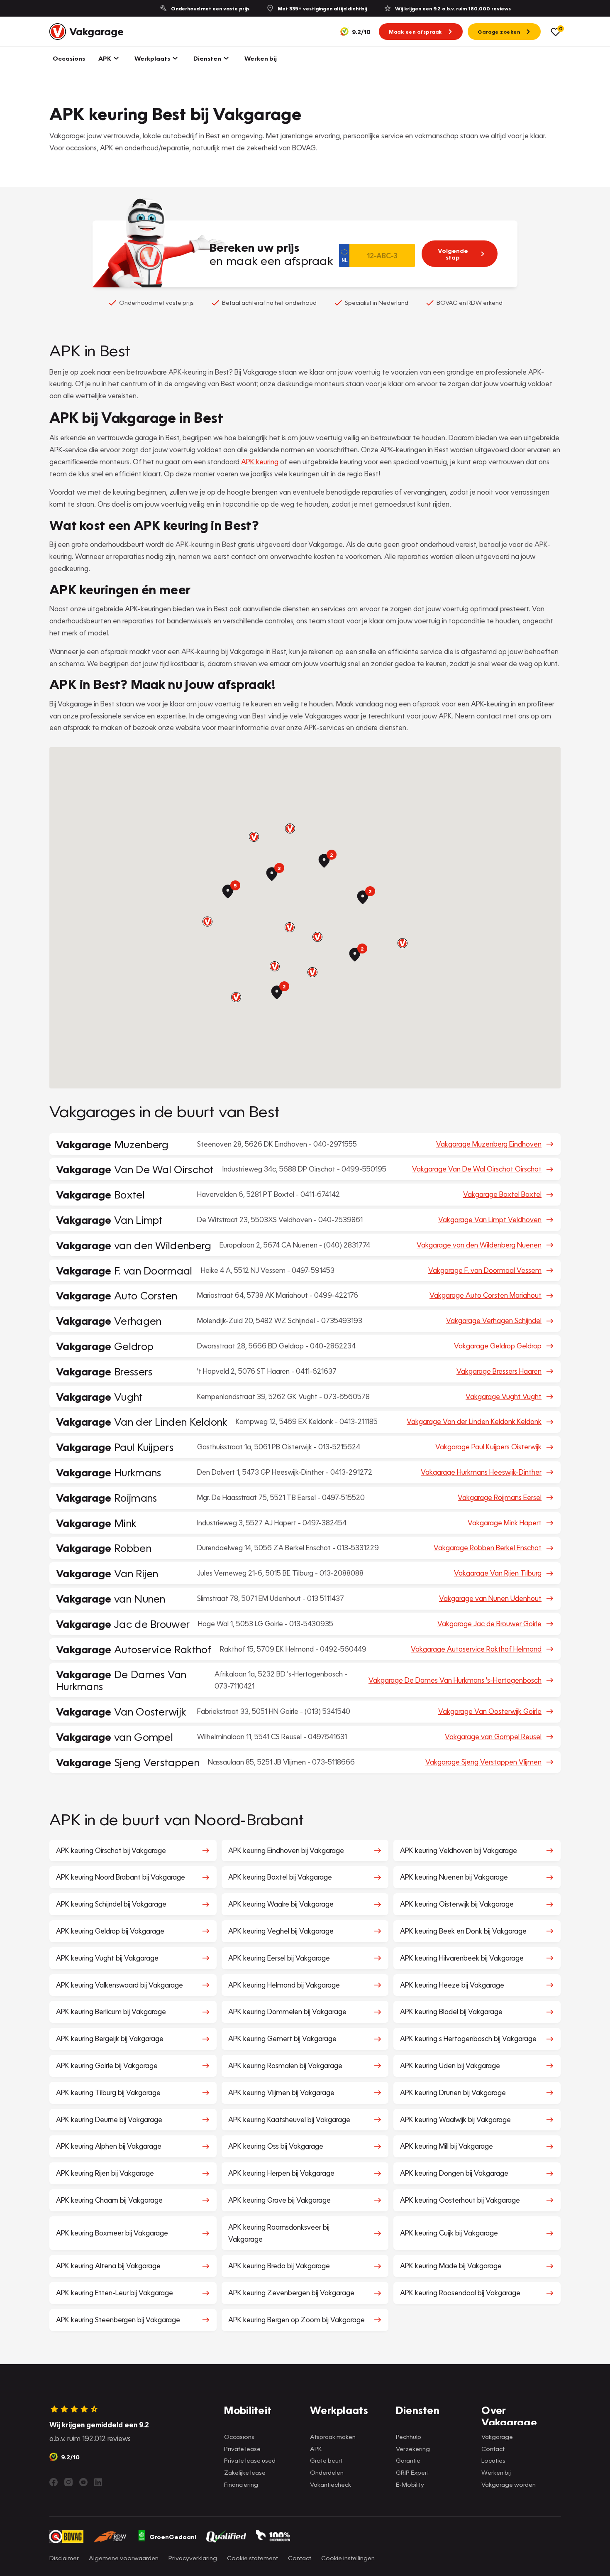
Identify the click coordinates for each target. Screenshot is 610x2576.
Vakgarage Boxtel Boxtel (502, 1194)
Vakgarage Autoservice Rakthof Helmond (476, 1649)
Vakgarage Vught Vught (504, 1396)
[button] (317, 937)
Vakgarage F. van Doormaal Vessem (485, 1270)
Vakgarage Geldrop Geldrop (498, 1346)
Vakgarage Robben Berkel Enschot (488, 1548)
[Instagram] (68, 2482)
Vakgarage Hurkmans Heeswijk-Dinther (481, 1472)
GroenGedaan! (173, 2537)
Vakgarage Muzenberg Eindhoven (489, 1144)
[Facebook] (54, 2482)
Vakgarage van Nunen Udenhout (490, 1598)
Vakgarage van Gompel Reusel (493, 1737)
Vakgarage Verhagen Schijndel (494, 1320)
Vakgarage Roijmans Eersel (500, 1497)
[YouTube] (83, 2482)
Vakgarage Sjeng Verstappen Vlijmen (483, 1762)
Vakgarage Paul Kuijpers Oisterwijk (488, 1447)
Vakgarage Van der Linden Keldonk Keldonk (474, 1421)
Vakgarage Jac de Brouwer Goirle (489, 1624)
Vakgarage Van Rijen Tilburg (498, 1573)
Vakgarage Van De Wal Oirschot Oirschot (477, 1169)
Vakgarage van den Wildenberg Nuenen (479, 1245)
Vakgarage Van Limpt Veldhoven (490, 1219)
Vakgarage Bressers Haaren (499, 1371)
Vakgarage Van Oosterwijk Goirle (490, 1711)
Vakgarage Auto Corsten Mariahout (486, 1295)
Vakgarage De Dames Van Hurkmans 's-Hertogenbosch (455, 1680)
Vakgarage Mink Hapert (505, 1523)
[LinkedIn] (98, 2482)
